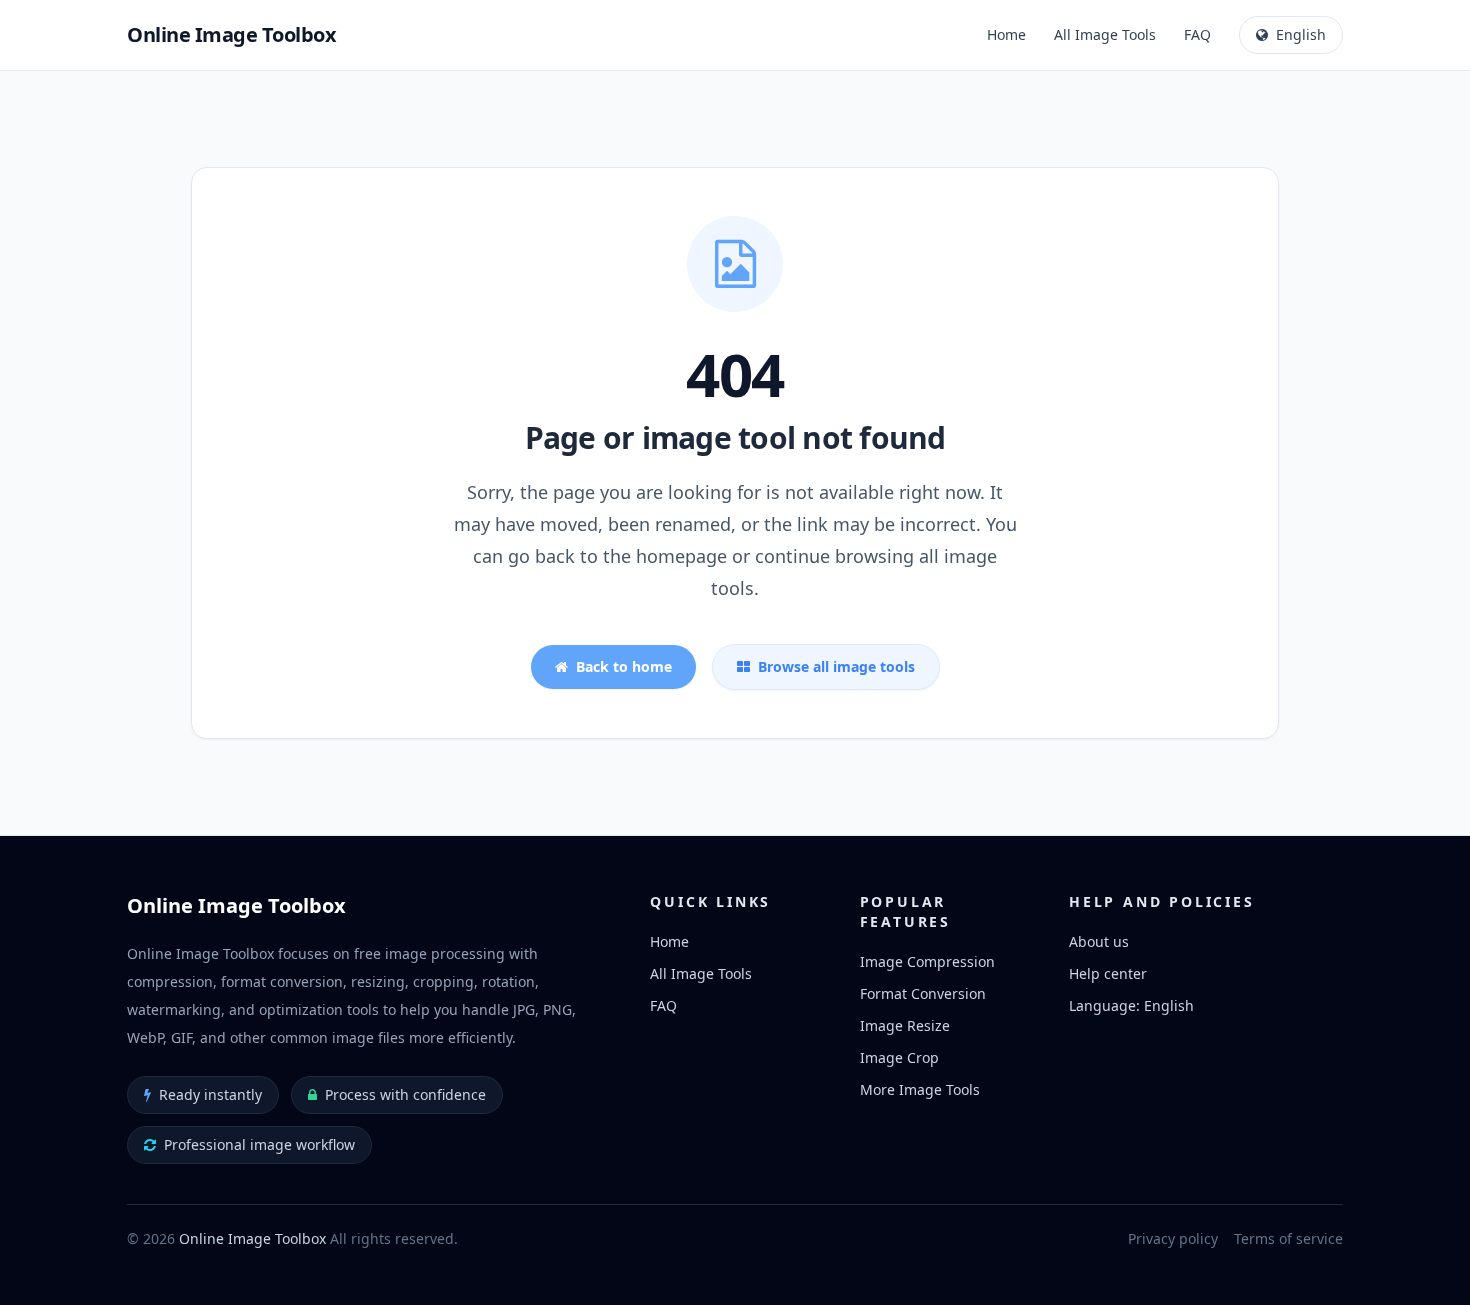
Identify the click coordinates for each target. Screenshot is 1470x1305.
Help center (1108, 973)
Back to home (624, 666)
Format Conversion (923, 993)
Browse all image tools (836, 666)
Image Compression (927, 961)
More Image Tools (920, 1089)
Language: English (1131, 1005)
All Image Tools (1105, 34)
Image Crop (899, 1057)
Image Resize (905, 1025)
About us (1099, 941)
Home (1006, 34)
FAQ (1197, 34)
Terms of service (1288, 1238)
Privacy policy (1173, 1238)
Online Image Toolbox (252, 1238)
